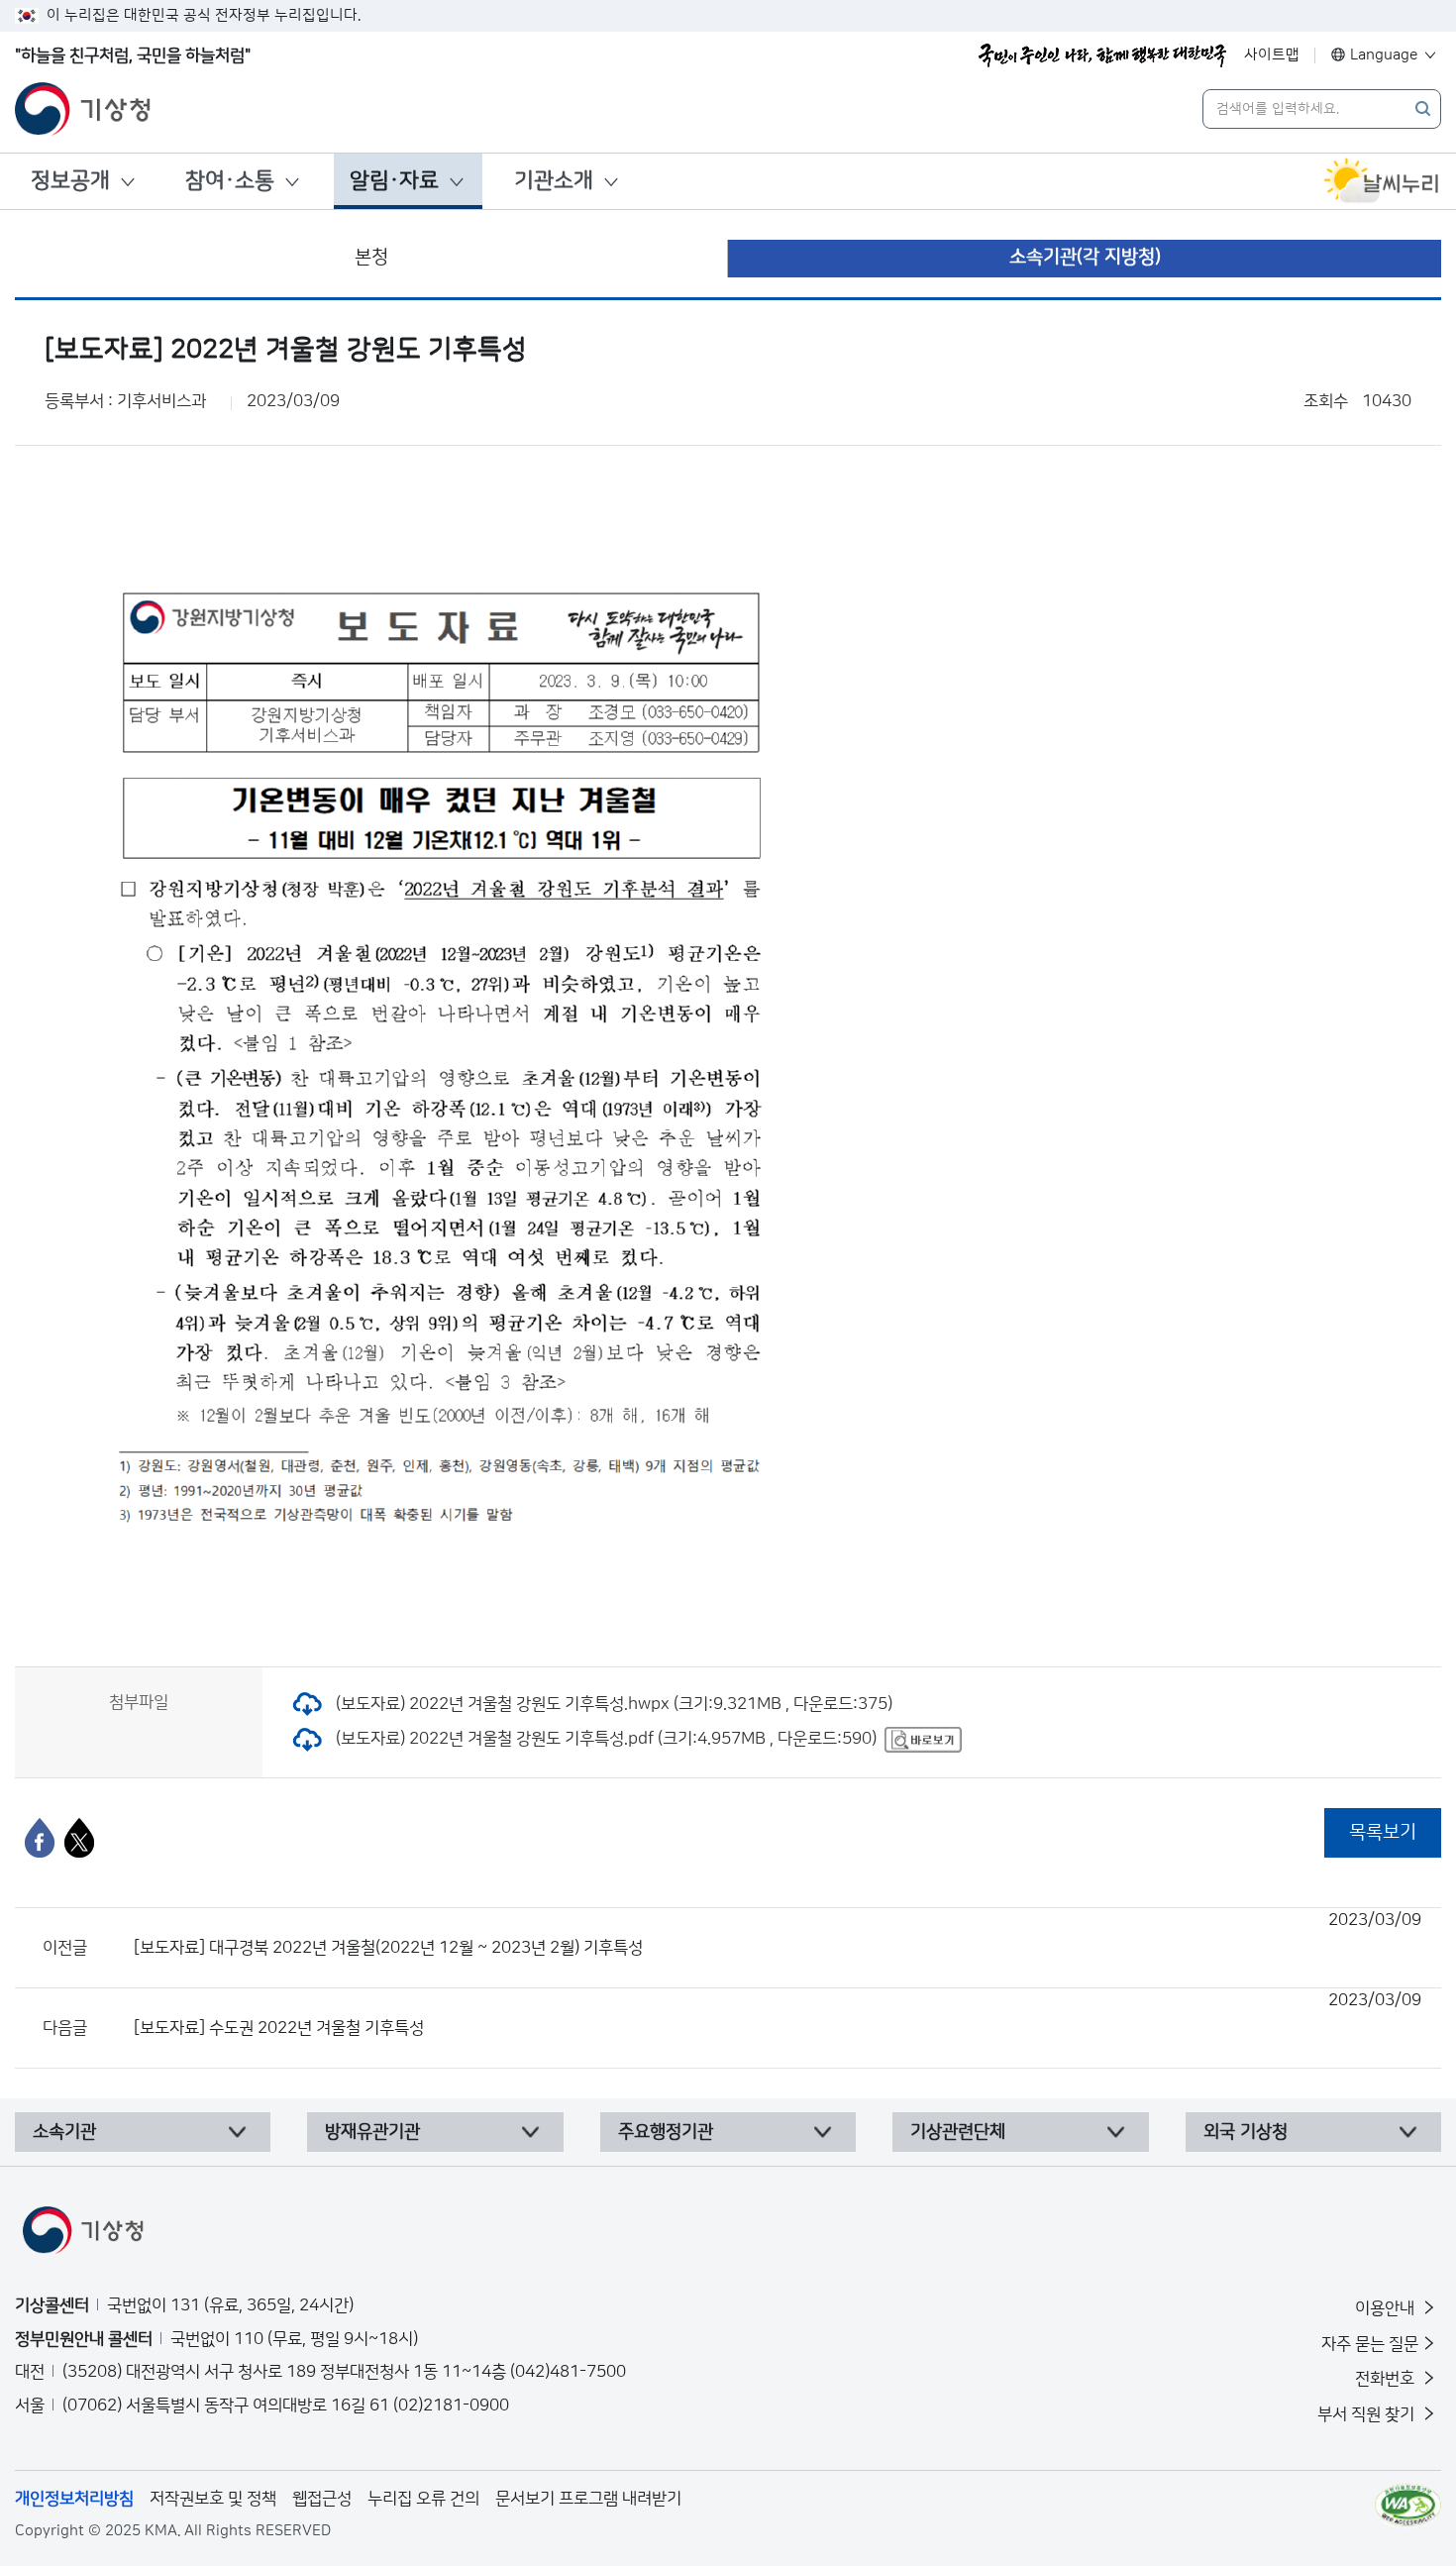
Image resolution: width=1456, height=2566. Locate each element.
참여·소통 (230, 181)
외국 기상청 (1246, 2132)
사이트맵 (1272, 55)
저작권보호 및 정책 (213, 2499)
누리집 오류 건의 (423, 2499)
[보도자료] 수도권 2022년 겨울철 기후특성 (778, 2014)
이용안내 (1387, 2308)
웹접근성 (322, 2499)
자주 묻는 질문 (1370, 2344)
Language (1384, 55)
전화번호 (1387, 2379)
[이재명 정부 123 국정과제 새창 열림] (1102, 55)
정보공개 (70, 181)
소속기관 (64, 2132)
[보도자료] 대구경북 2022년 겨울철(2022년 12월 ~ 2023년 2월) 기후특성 (778, 1934)
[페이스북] (40, 1838)
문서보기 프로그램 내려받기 (588, 2499)
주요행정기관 (666, 2132)
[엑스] (79, 1838)
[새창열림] (1382, 181)
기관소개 (554, 181)
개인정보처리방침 (74, 2499)
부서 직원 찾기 (1368, 2414)
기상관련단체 (958, 2132)
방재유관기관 (372, 2132)
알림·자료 (394, 181)
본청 (371, 257)
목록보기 (1383, 1832)
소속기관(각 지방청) (1085, 257)
